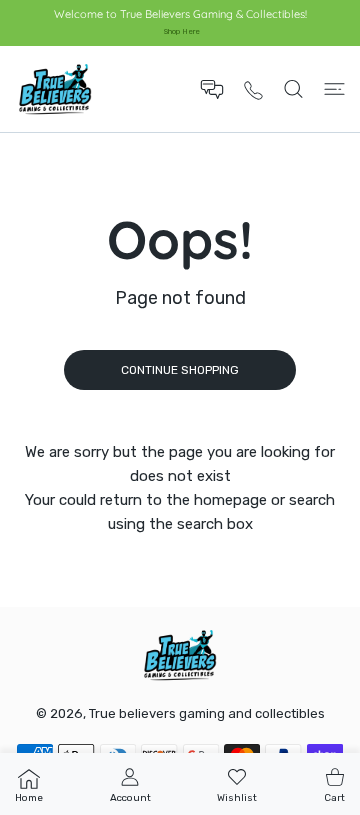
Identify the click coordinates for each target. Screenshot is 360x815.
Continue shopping (180, 370)
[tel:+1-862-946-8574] (253, 89)
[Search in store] (293, 89)
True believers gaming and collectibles (207, 713)
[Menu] (334, 89)
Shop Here (182, 31)
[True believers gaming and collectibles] (55, 89)
